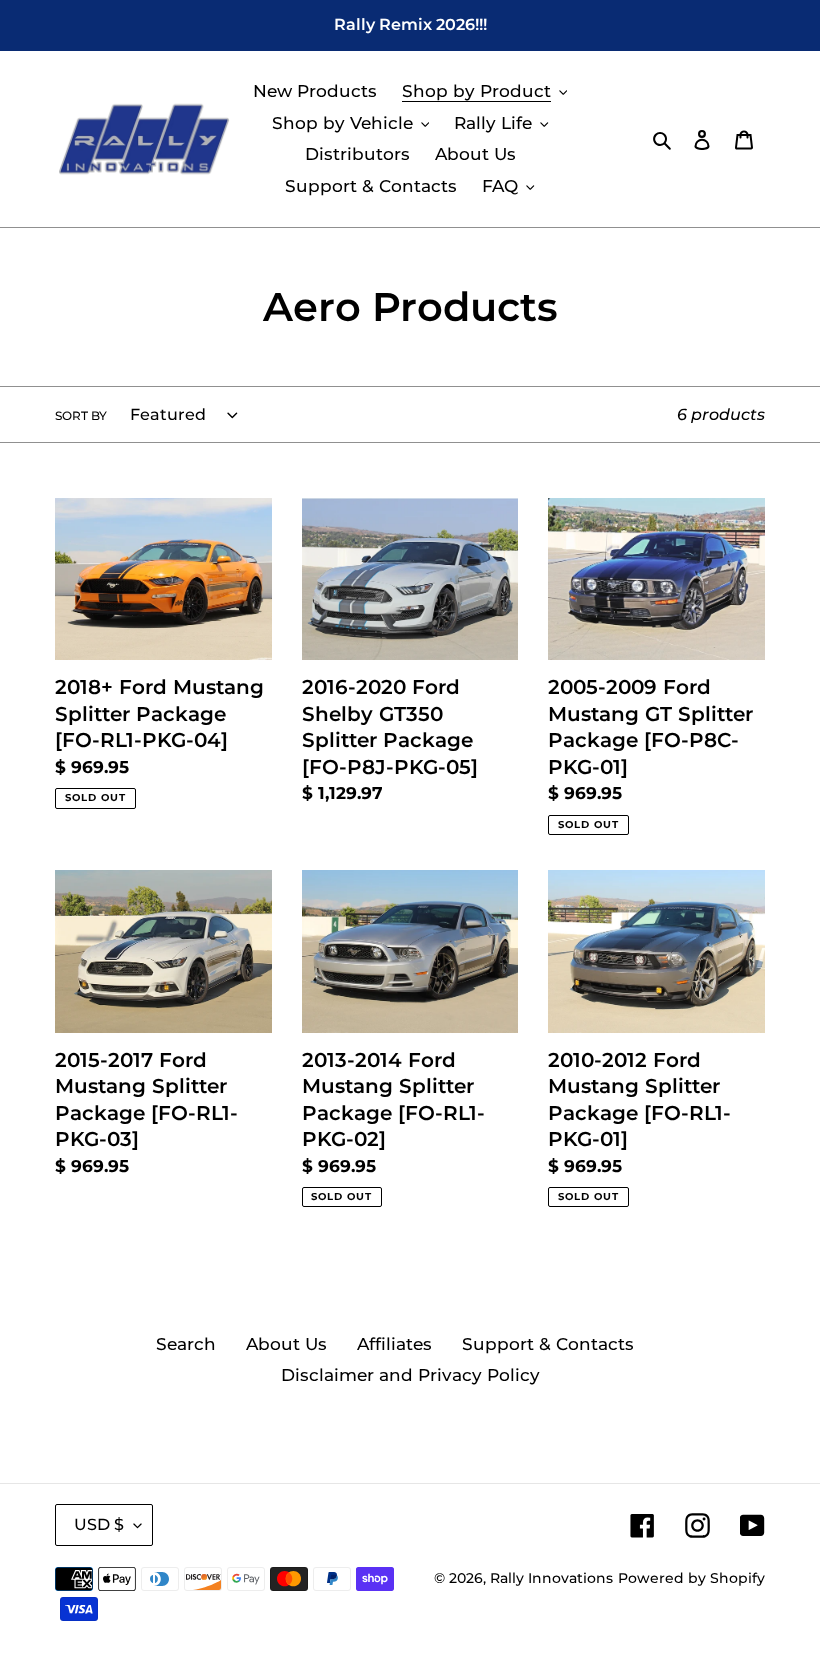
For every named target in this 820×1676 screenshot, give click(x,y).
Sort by (81, 415)
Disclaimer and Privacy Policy (410, 1375)
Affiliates (394, 1344)
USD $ (99, 1524)
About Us (286, 1344)
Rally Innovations (551, 1578)
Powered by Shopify (691, 1578)
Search (186, 1344)
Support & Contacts (548, 1344)
